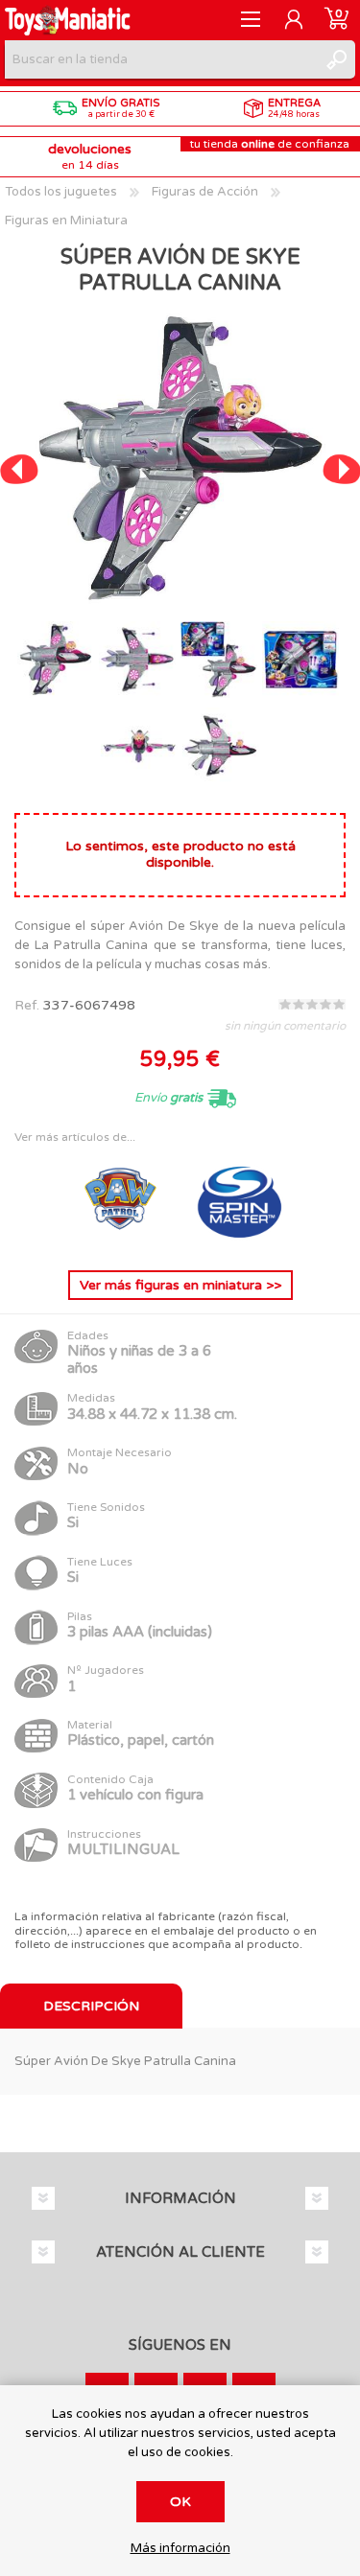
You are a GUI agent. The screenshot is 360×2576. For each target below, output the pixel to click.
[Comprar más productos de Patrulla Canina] (123, 1240)
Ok (180, 2502)
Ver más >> (180, 1285)
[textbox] (161, 59)
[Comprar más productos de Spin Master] (240, 1240)
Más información (180, 2549)
